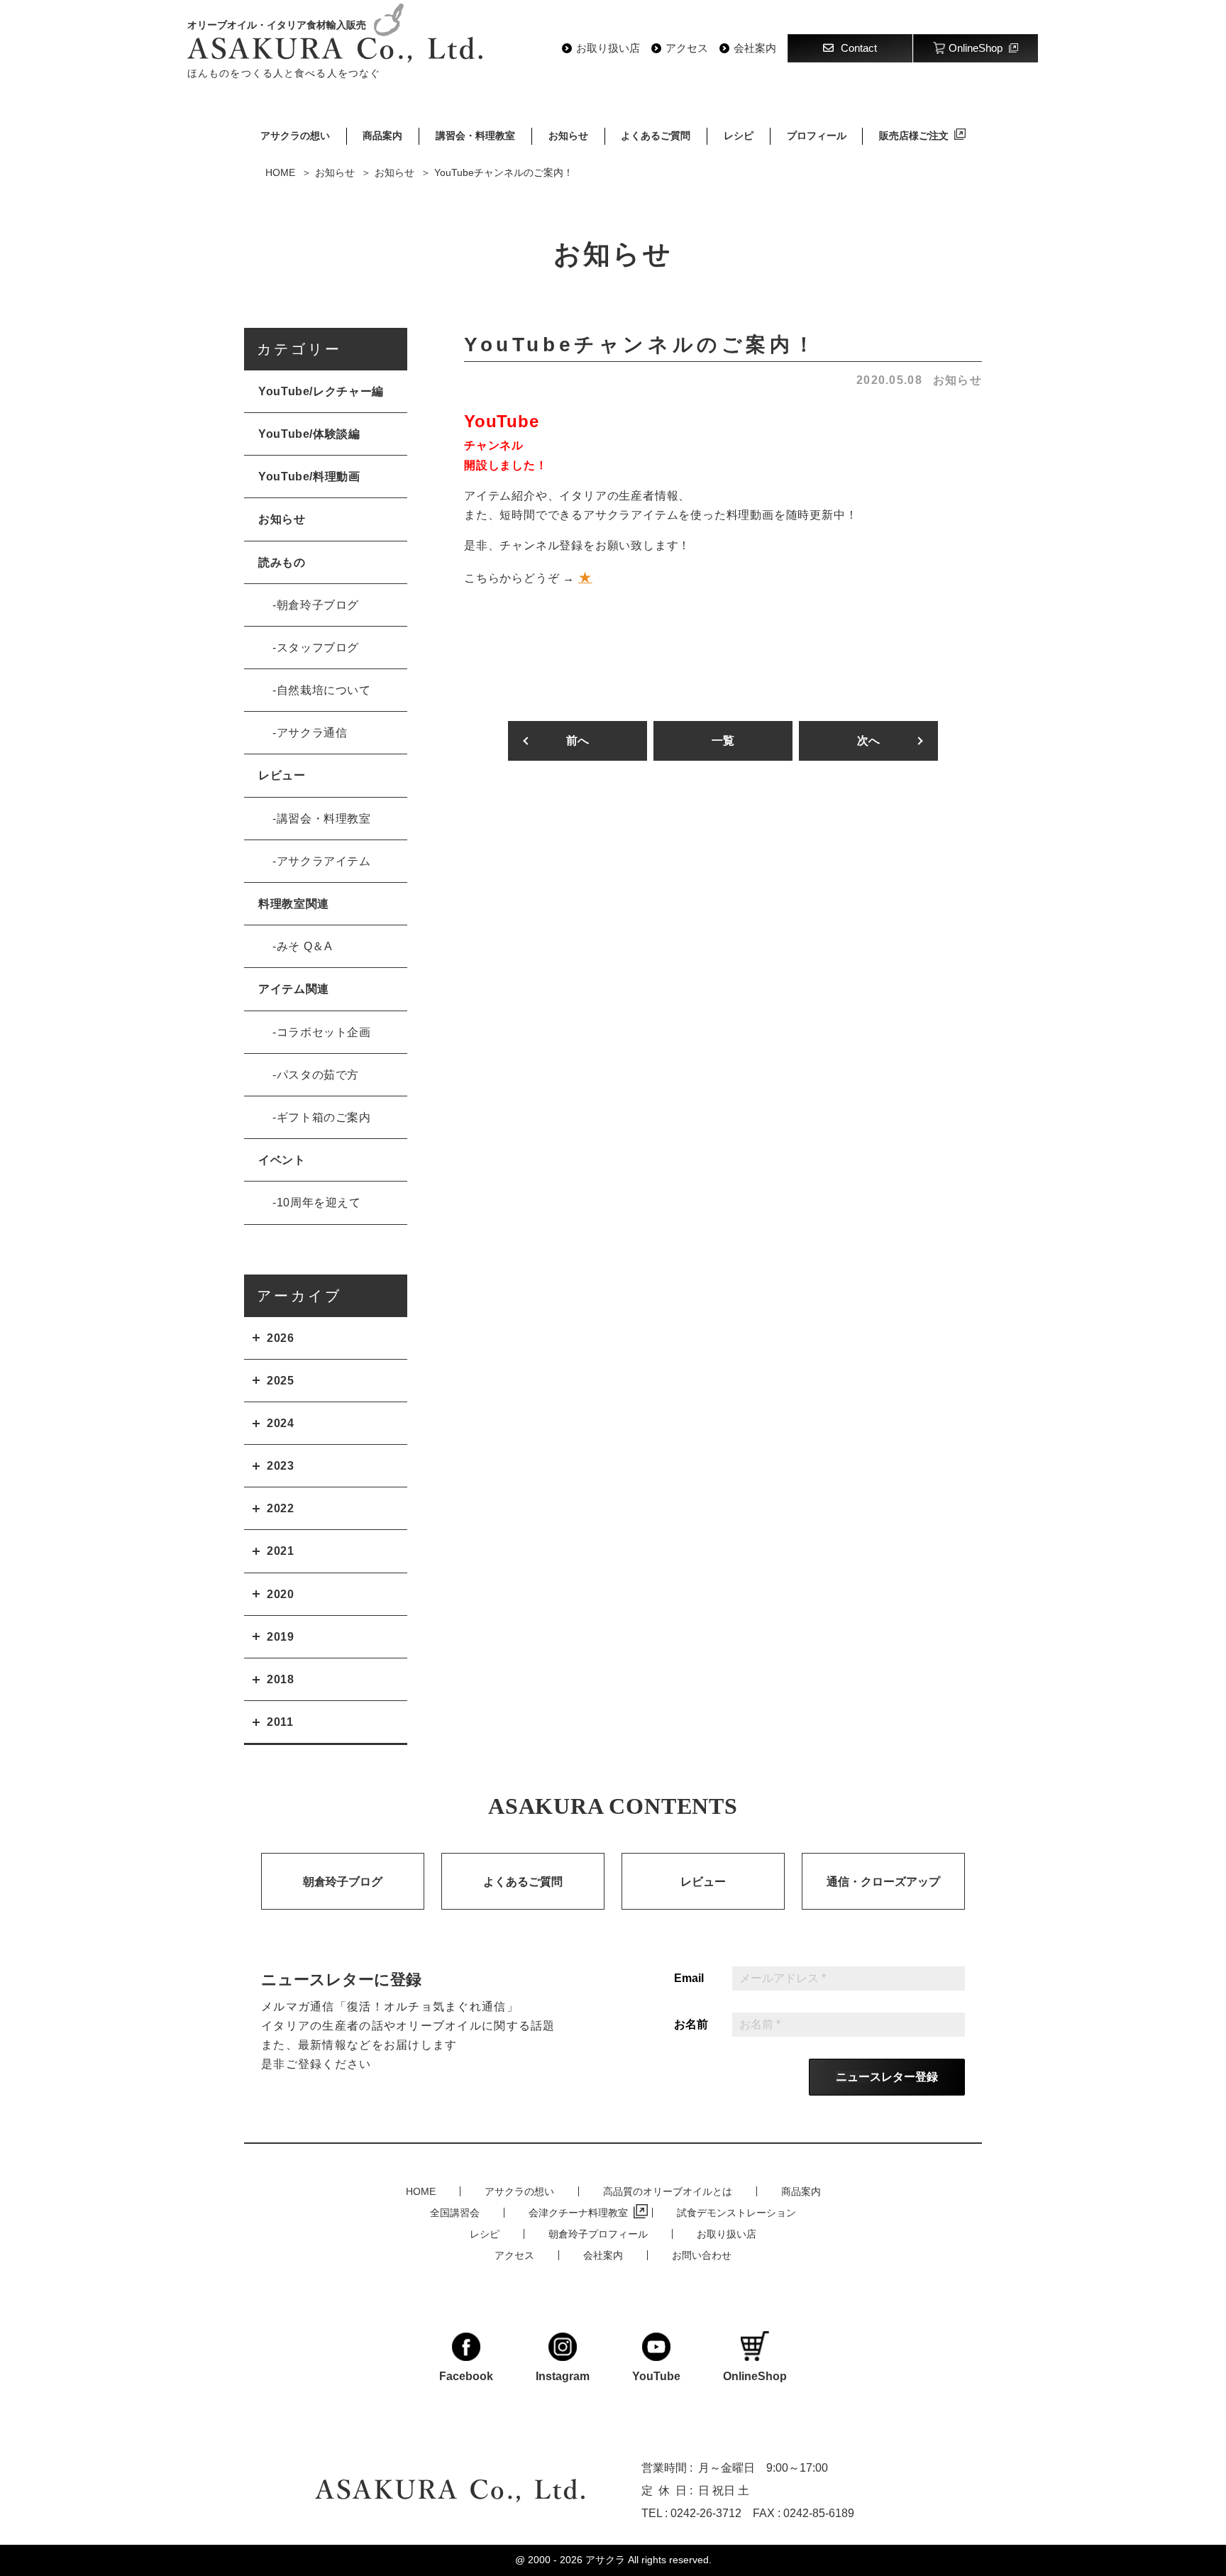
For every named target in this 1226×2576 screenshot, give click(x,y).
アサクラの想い (295, 136)
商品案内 (382, 136)
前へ (578, 741)
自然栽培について (324, 690)
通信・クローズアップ (883, 1882)
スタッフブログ (318, 648)
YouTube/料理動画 (309, 477)
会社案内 (755, 48)
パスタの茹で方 (318, 1075)
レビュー (282, 775)
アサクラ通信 (312, 733)
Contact (859, 48)
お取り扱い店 (608, 48)
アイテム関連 (294, 989)
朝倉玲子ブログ (318, 605)
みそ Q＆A (305, 946)
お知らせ (568, 136)
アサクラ (605, 2560)
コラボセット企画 (324, 1032)
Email (689, 1978)
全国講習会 (455, 2213)
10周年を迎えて (319, 1202)
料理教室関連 (294, 904)
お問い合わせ (702, 2255)
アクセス (687, 48)
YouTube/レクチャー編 (321, 391)
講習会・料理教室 (475, 136)
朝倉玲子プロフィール (598, 2234)
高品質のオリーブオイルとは (668, 2191)
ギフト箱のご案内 (324, 1117)
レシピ (739, 136)
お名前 (691, 2025)
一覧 (723, 741)
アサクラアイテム (324, 861)
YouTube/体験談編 (309, 434)
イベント (282, 1160)
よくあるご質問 (656, 136)
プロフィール (817, 136)
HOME (421, 2191)
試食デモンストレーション (736, 2213)
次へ (868, 741)
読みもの (282, 562)
